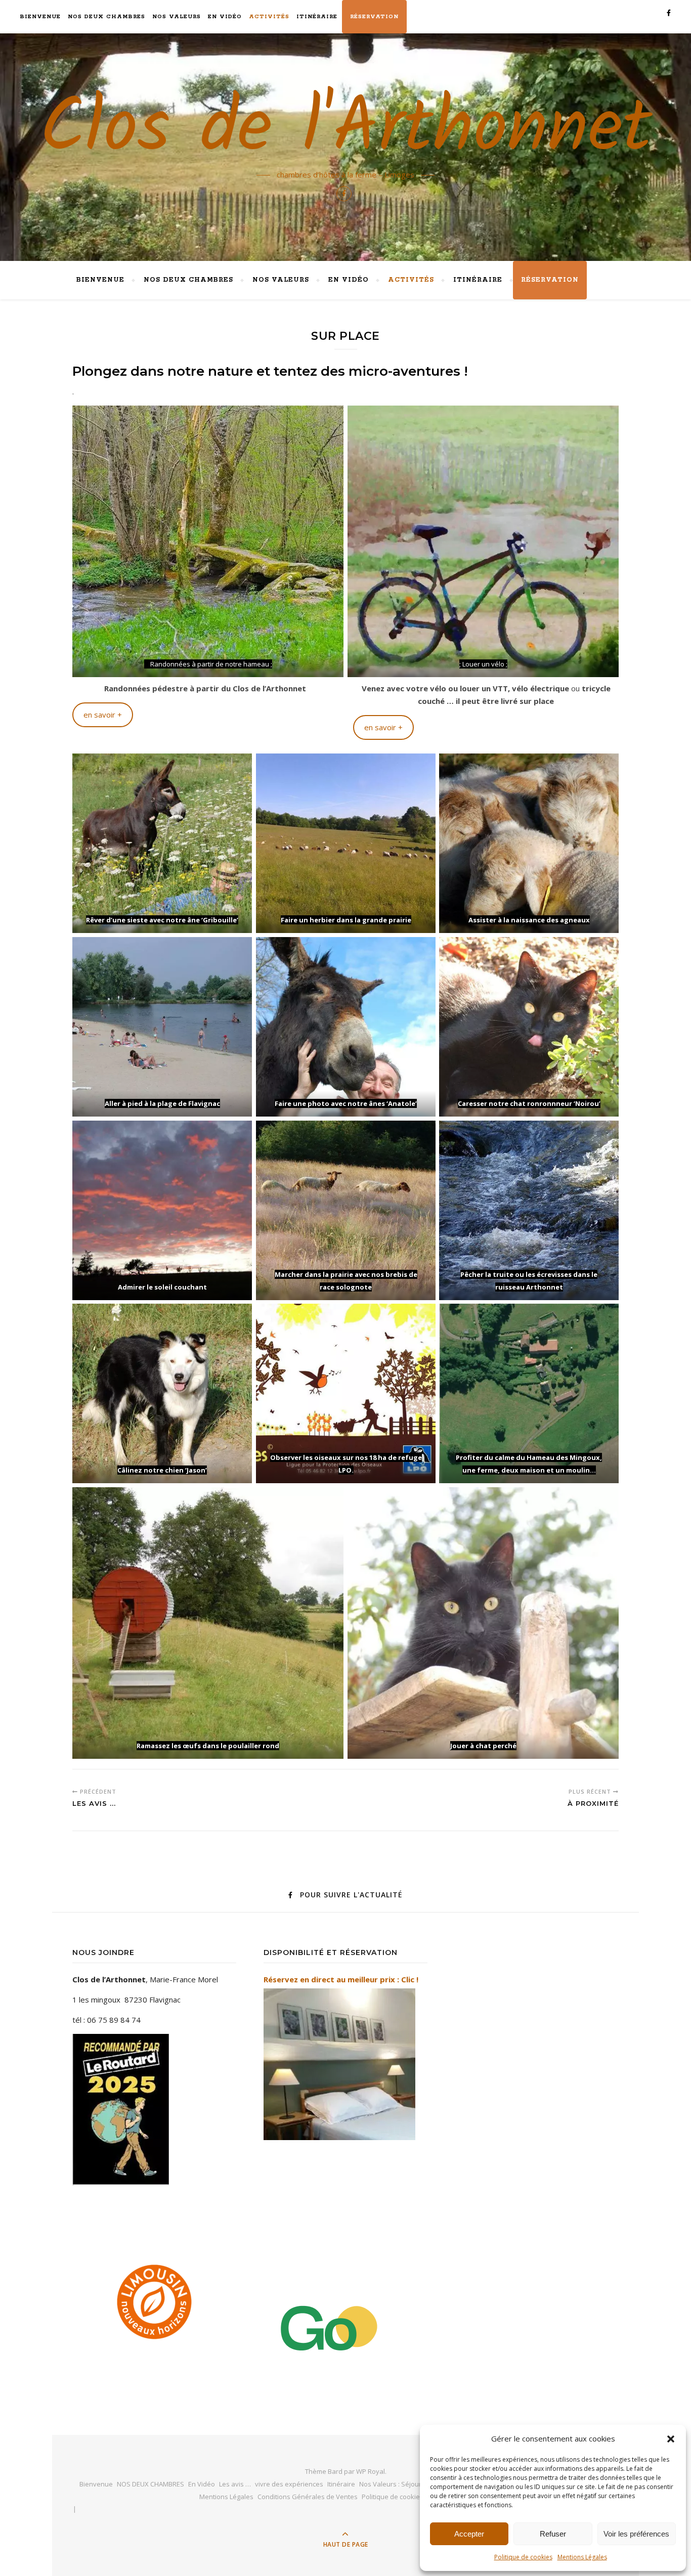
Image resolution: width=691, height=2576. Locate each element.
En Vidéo (225, 17)
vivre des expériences (289, 2484)
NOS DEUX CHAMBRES (106, 17)
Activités (269, 17)
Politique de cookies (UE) (399, 2497)
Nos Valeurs (177, 17)
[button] (671, 2439)
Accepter (469, 2534)
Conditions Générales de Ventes (308, 2497)
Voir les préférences (636, 2534)
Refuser (553, 2534)
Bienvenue (40, 17)
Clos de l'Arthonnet (346, 130)
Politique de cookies (523, 2557)
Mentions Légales (582, 2557)
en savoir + (103, 715)
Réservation (374, 17)
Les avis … (235, 2484)
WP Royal (371, 2471)
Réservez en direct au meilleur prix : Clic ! (341, 1979)
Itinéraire (317, 17)
